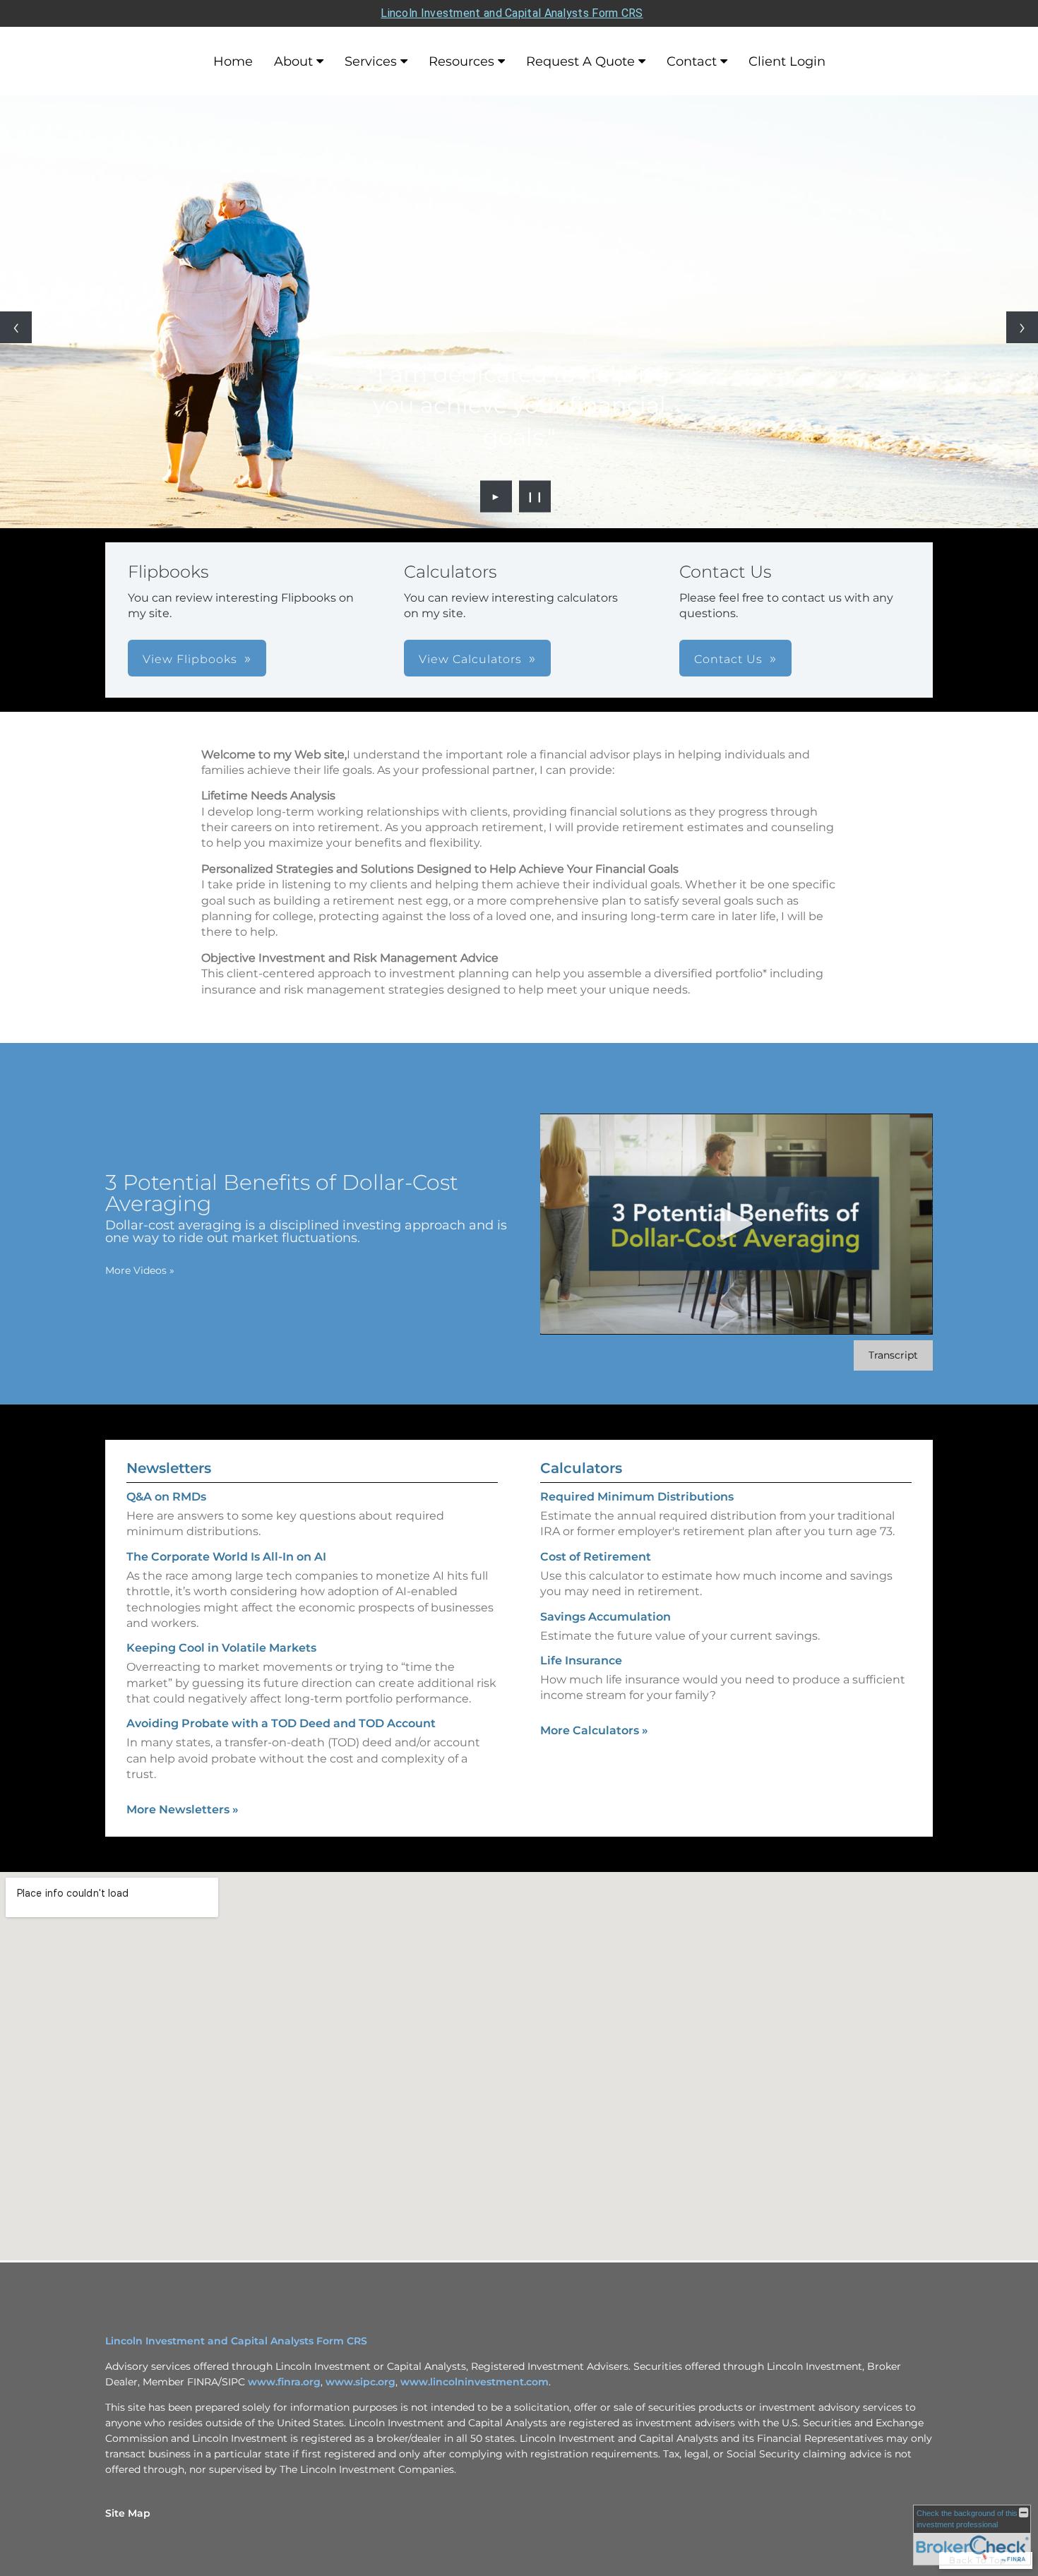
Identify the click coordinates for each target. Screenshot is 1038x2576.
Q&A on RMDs (166, 1497)
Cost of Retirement (596, 1557)
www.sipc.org (360, 2382)
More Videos (140, 1270)
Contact (692, 61)
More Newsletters (183, 1809)
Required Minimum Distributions (637, 1497)
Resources (461, 61)
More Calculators (594, 1730)
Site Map (128, 2513)
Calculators (581, 1468)
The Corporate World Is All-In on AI (226, 1557)
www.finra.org (284, 2382)
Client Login (787, 61)
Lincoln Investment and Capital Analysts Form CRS (512, 13)
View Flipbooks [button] (190, 659)
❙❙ (535, 496)
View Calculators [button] (470, 659)
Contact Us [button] (728, 659)
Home (233, 61)
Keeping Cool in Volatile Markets (221, 1648)
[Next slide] (1022, 327)
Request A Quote (580, 61)
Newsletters (169, 1468)
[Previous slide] (16, 327)
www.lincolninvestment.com (475, 2382)
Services (371, 61)
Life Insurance (581, 1660)
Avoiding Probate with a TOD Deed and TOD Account (281, 1723)
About (293, 61)
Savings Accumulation (605, 1617)
